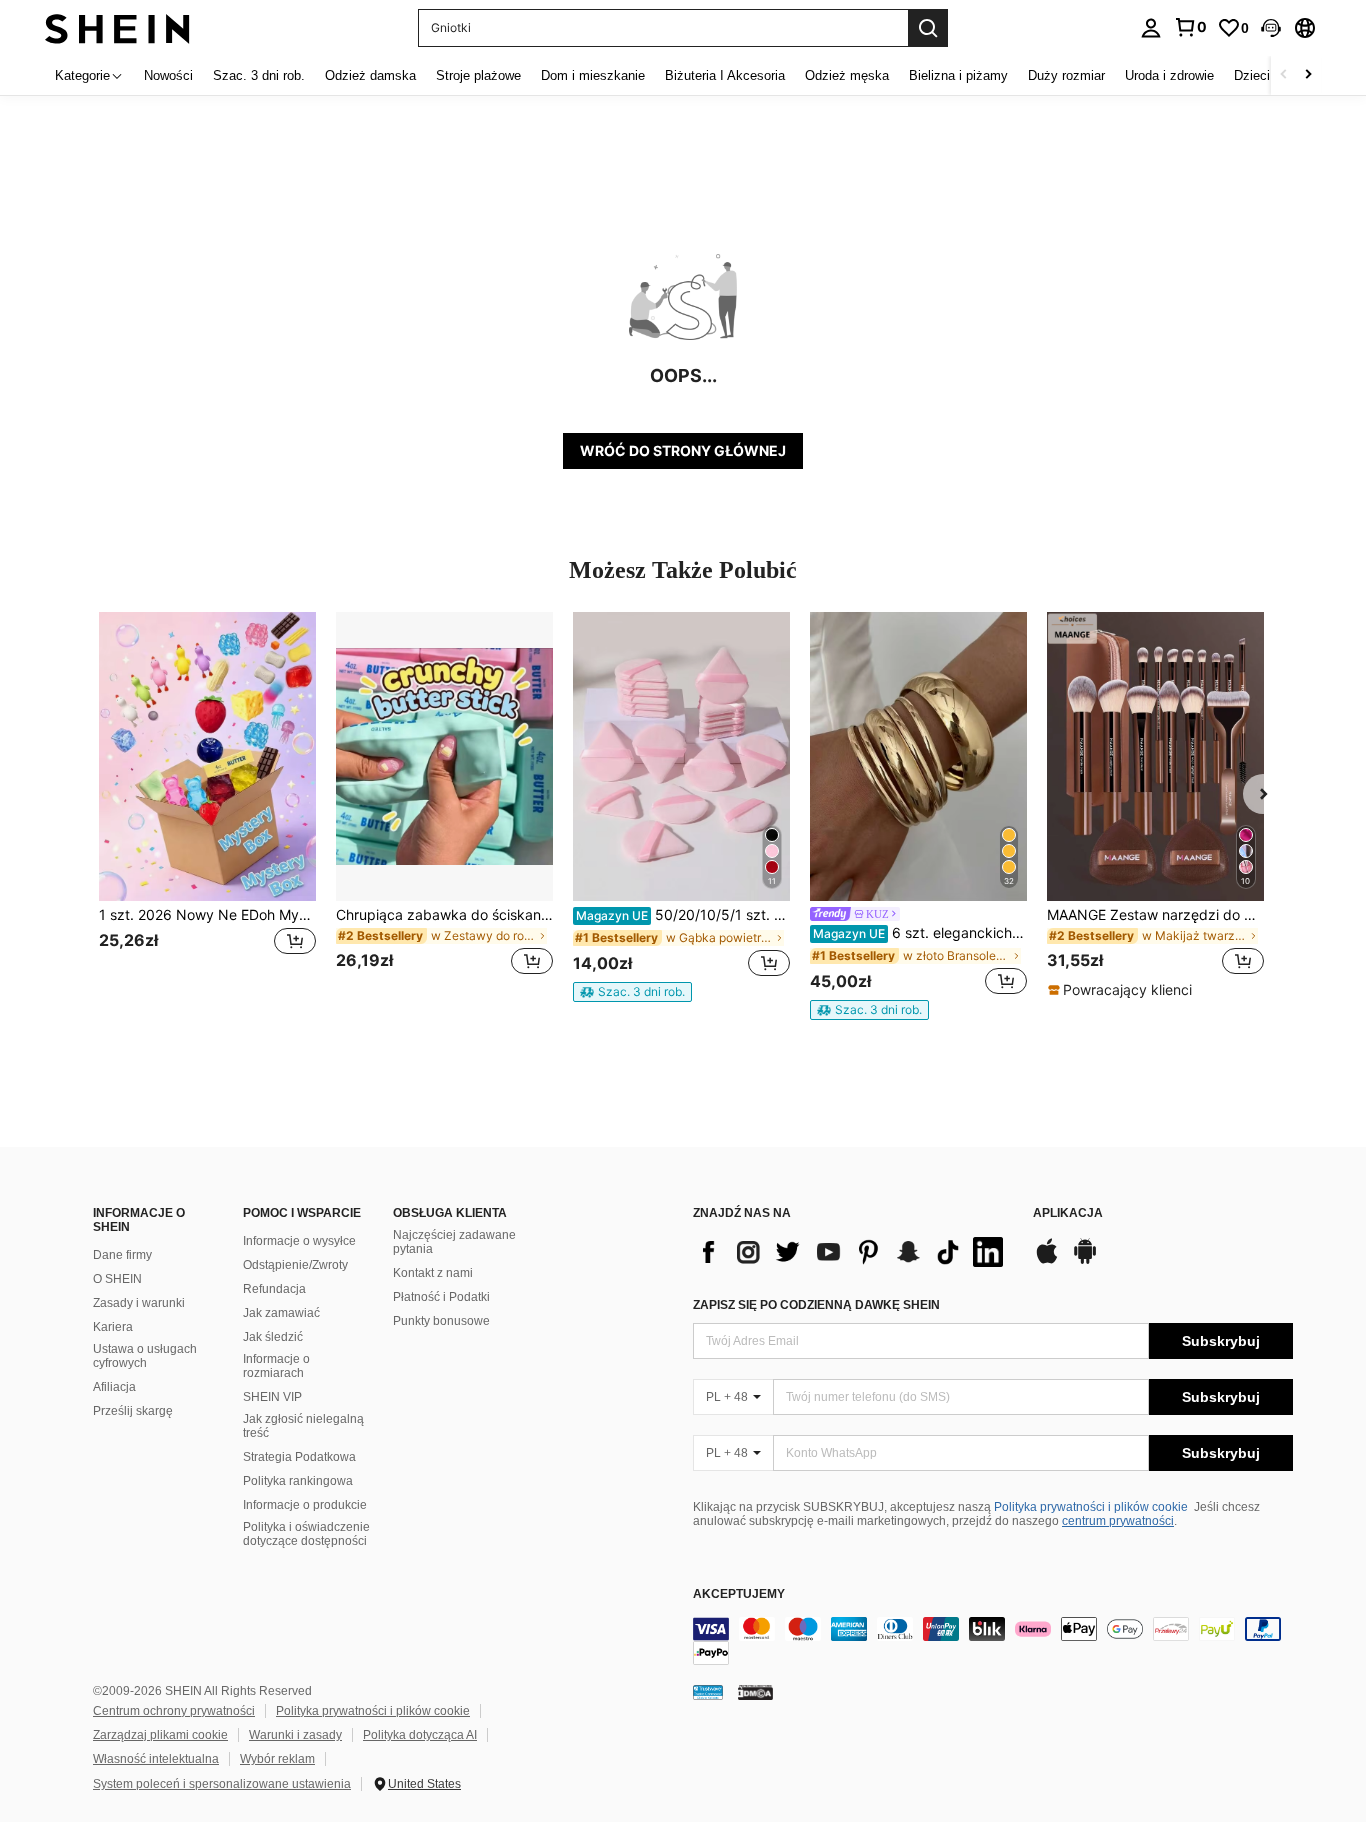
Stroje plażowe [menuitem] (478, 75)
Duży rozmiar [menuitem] (1066, 75)
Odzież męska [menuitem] (847, 75)
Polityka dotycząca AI (420, 1735)
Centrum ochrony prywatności (174, 1711)
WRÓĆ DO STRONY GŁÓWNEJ (683, 450)
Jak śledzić (273, 1337)
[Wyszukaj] (928, 28)
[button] (1271, 28)
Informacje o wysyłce (299, 1241)
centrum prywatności (1118, 1521)
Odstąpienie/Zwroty (295, 1265)
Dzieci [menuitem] (1252, 75)
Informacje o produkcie (305, 1505)
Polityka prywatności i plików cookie (1091, 1507)
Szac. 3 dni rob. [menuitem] (259, 75)
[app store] (1047, 1261)
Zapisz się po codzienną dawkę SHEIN (816, 1305)
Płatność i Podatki (441, 1297)
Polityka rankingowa (298, 1481)
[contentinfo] (993, 1641)
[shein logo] (117, 27)
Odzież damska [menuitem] (370, 75)
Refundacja (274, 1289)
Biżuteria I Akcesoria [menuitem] (725, 75)
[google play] (1085, 1261)
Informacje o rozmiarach (276, 1366)
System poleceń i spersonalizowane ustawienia (222, 1784)
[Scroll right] (1308, 75)
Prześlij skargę (133, 1411)
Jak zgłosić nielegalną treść (303, 1426)
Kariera (113, 1327)
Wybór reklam (277, 1759)
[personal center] (1151, 28)
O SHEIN (117, 1279)
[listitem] (207, 805)
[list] (853, 1252)
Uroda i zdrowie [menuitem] (1169, 75)
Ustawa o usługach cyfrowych (145, 1356)
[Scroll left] (1284, 75)
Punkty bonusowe (441, 1321)
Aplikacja (1068, 1213)
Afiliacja (114, 1387)
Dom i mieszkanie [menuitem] (593, 75)
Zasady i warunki (139, 1303)
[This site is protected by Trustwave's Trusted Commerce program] (708, 1692)
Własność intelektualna (156, 1759)
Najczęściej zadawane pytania (454, 1242)
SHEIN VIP (272, 1397)
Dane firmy (122, 1255)
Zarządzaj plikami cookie (160, 1735)
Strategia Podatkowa (299, 1457)
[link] (1190, 27)
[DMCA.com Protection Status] (755, 1692)
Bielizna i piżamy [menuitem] (958, 75)
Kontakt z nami (433, 1273)
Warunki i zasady (295, 1735)
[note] (632, 992)
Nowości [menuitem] (168, 75)
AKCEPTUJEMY (739, 1594)
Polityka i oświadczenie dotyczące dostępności (306, 1534)
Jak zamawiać (281, 1313)
